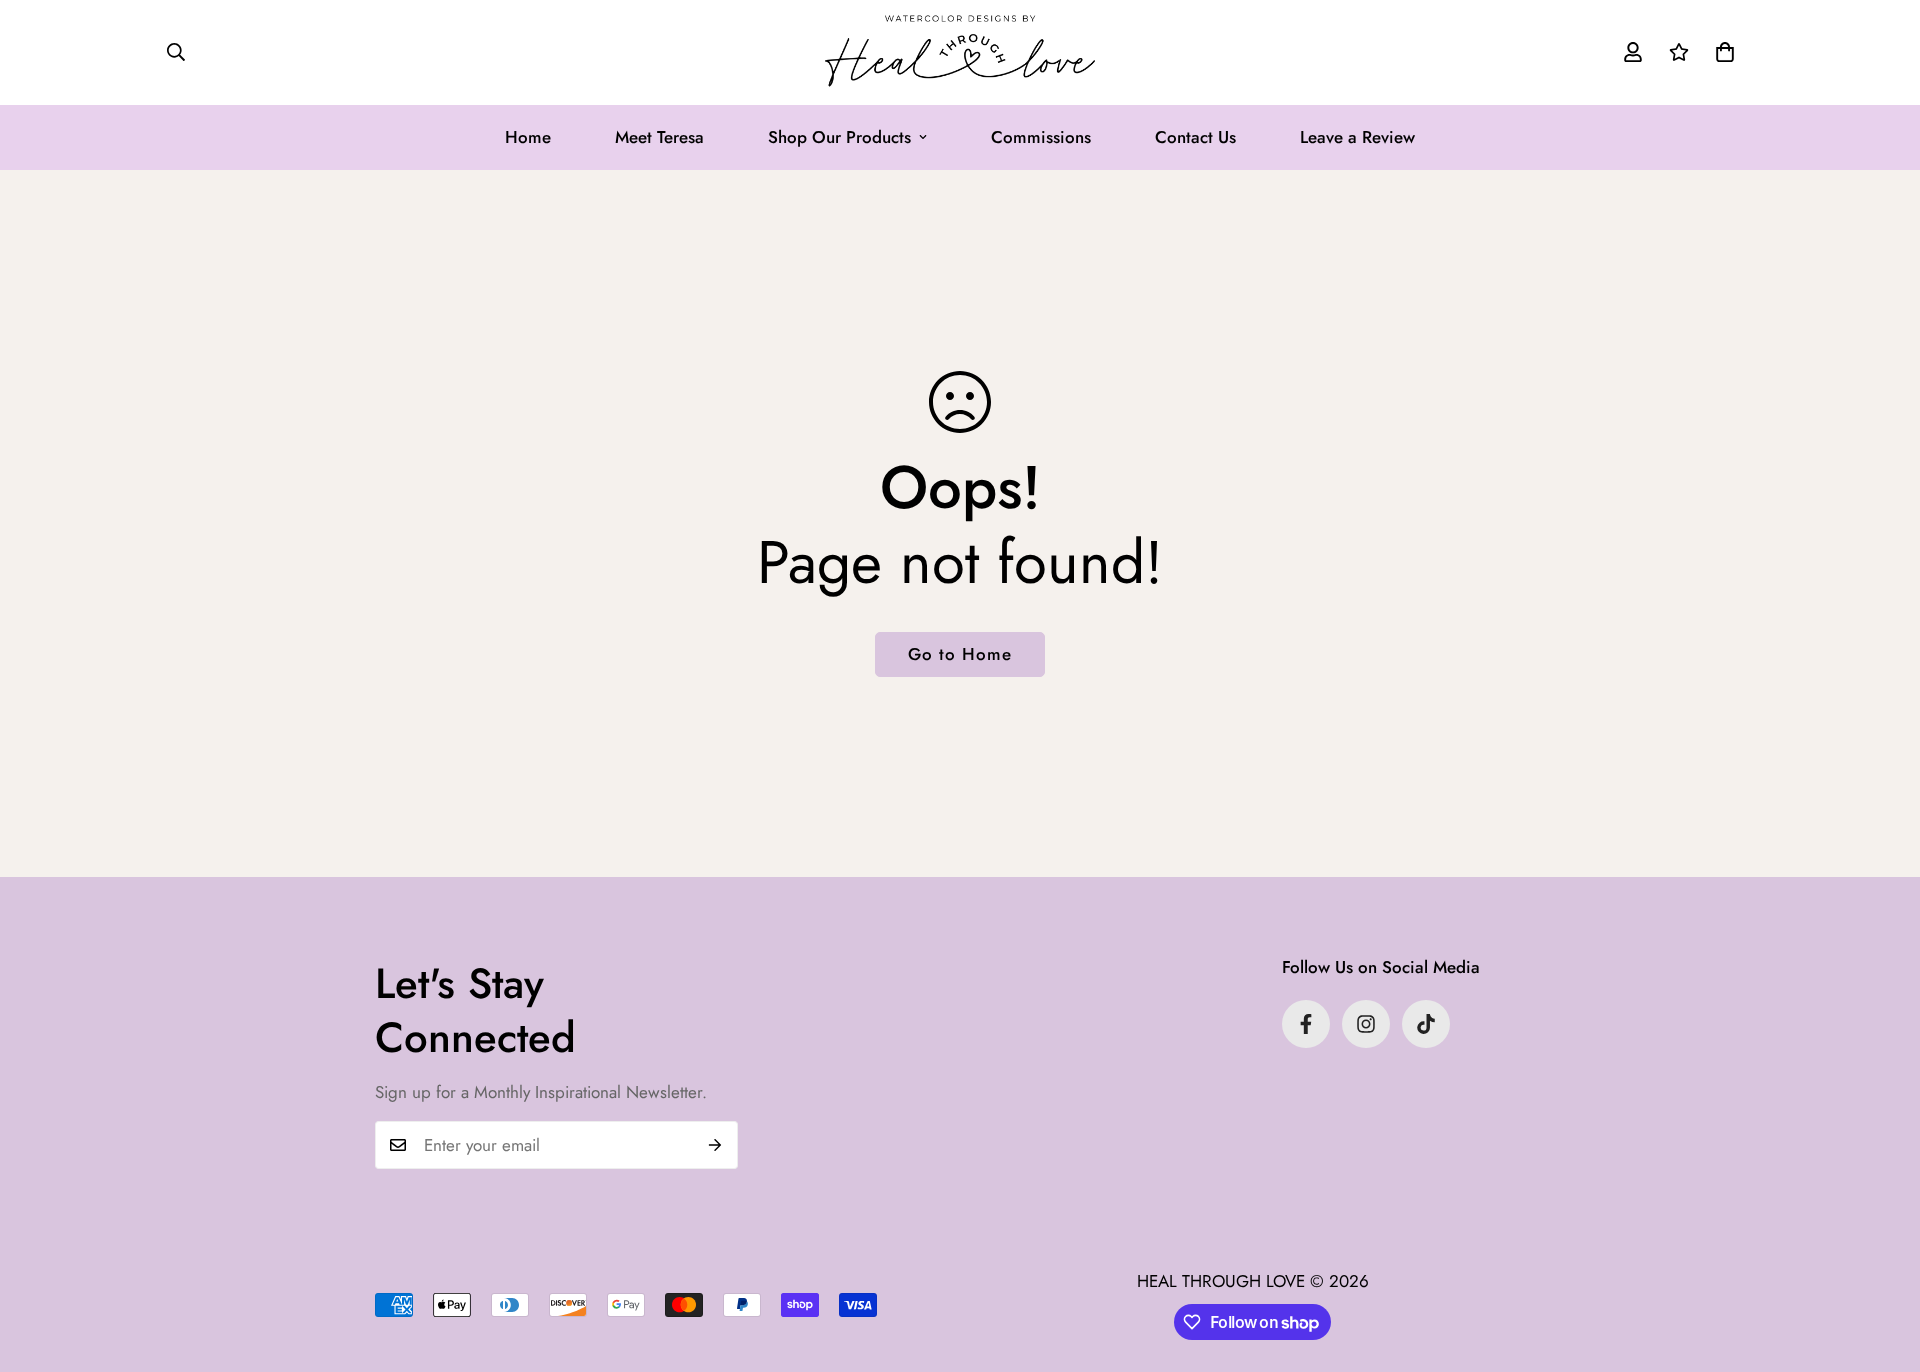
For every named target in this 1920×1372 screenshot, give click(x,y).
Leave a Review (1357, 137)
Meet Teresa (659, 137)
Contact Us (1195, 137)
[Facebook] (1306, 1024)
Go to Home (960, 654)
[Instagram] (1366, 1024)
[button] (1725, 52)
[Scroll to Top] (1881, 1263)
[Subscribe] (715, 1145)
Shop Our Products (839, 137)
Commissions (1041, 137)
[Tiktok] (1426, 1024)
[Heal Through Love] (960, 52)
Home (528, 137)
